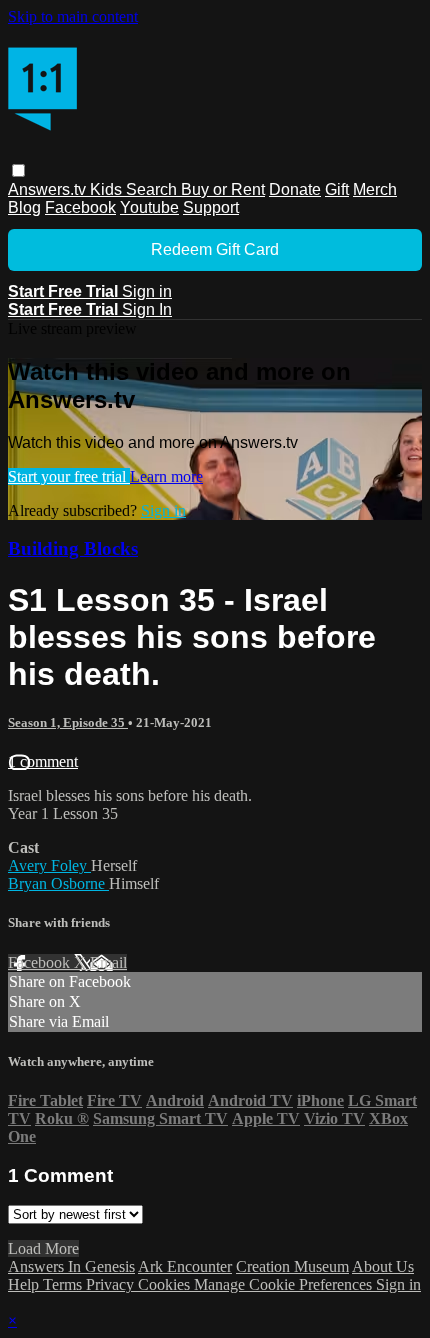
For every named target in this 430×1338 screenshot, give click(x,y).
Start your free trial (69, 476)
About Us (383, 1266)
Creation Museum (292, 1266)
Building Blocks (73, 548)
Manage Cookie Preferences (285, 1284)
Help (25, 1284)
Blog (24, 207)
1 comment (43, 761)
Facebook (80, 207)
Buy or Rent (223, 189)
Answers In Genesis (71, 1266)
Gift (337, 189)
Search (153, 189)
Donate (295, 189)
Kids (108, 189)
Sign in (147, 291)
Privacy (112, 1284)
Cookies (166, 1284)
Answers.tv (49, 189)
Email (108, 962)
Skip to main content (73, 16)
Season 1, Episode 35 (68, 722)
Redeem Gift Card (215, 249)
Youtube (149, 207)
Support (211, 207)
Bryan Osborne (58, 883)
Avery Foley (49, 865)
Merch (375, 189)
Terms (64, 1284)
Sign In (147, 309)
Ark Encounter (185, 1266)
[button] (18, 170)
